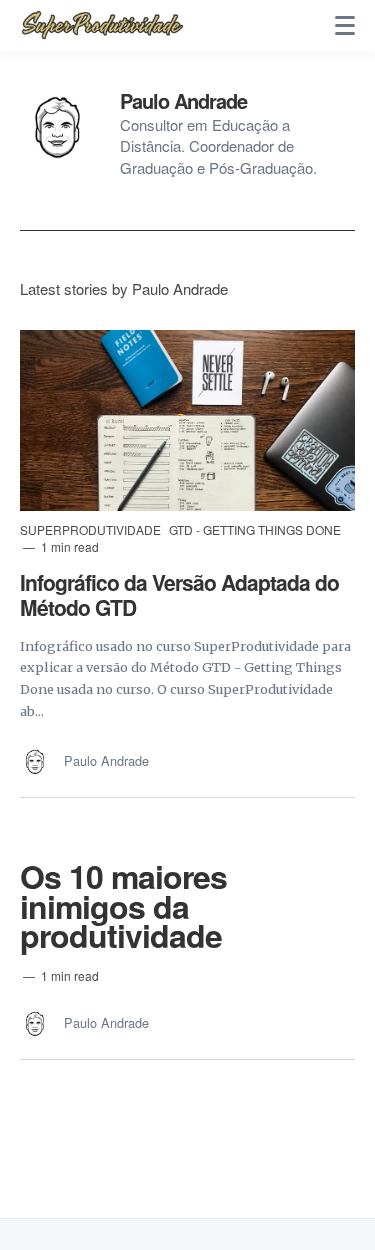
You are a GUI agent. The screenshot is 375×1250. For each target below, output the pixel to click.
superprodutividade (92, 529)
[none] (345, 26)
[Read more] (187, 420)
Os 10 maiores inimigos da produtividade (123, 905)
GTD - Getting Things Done (255, 529)
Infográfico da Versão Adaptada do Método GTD (179, 594)
